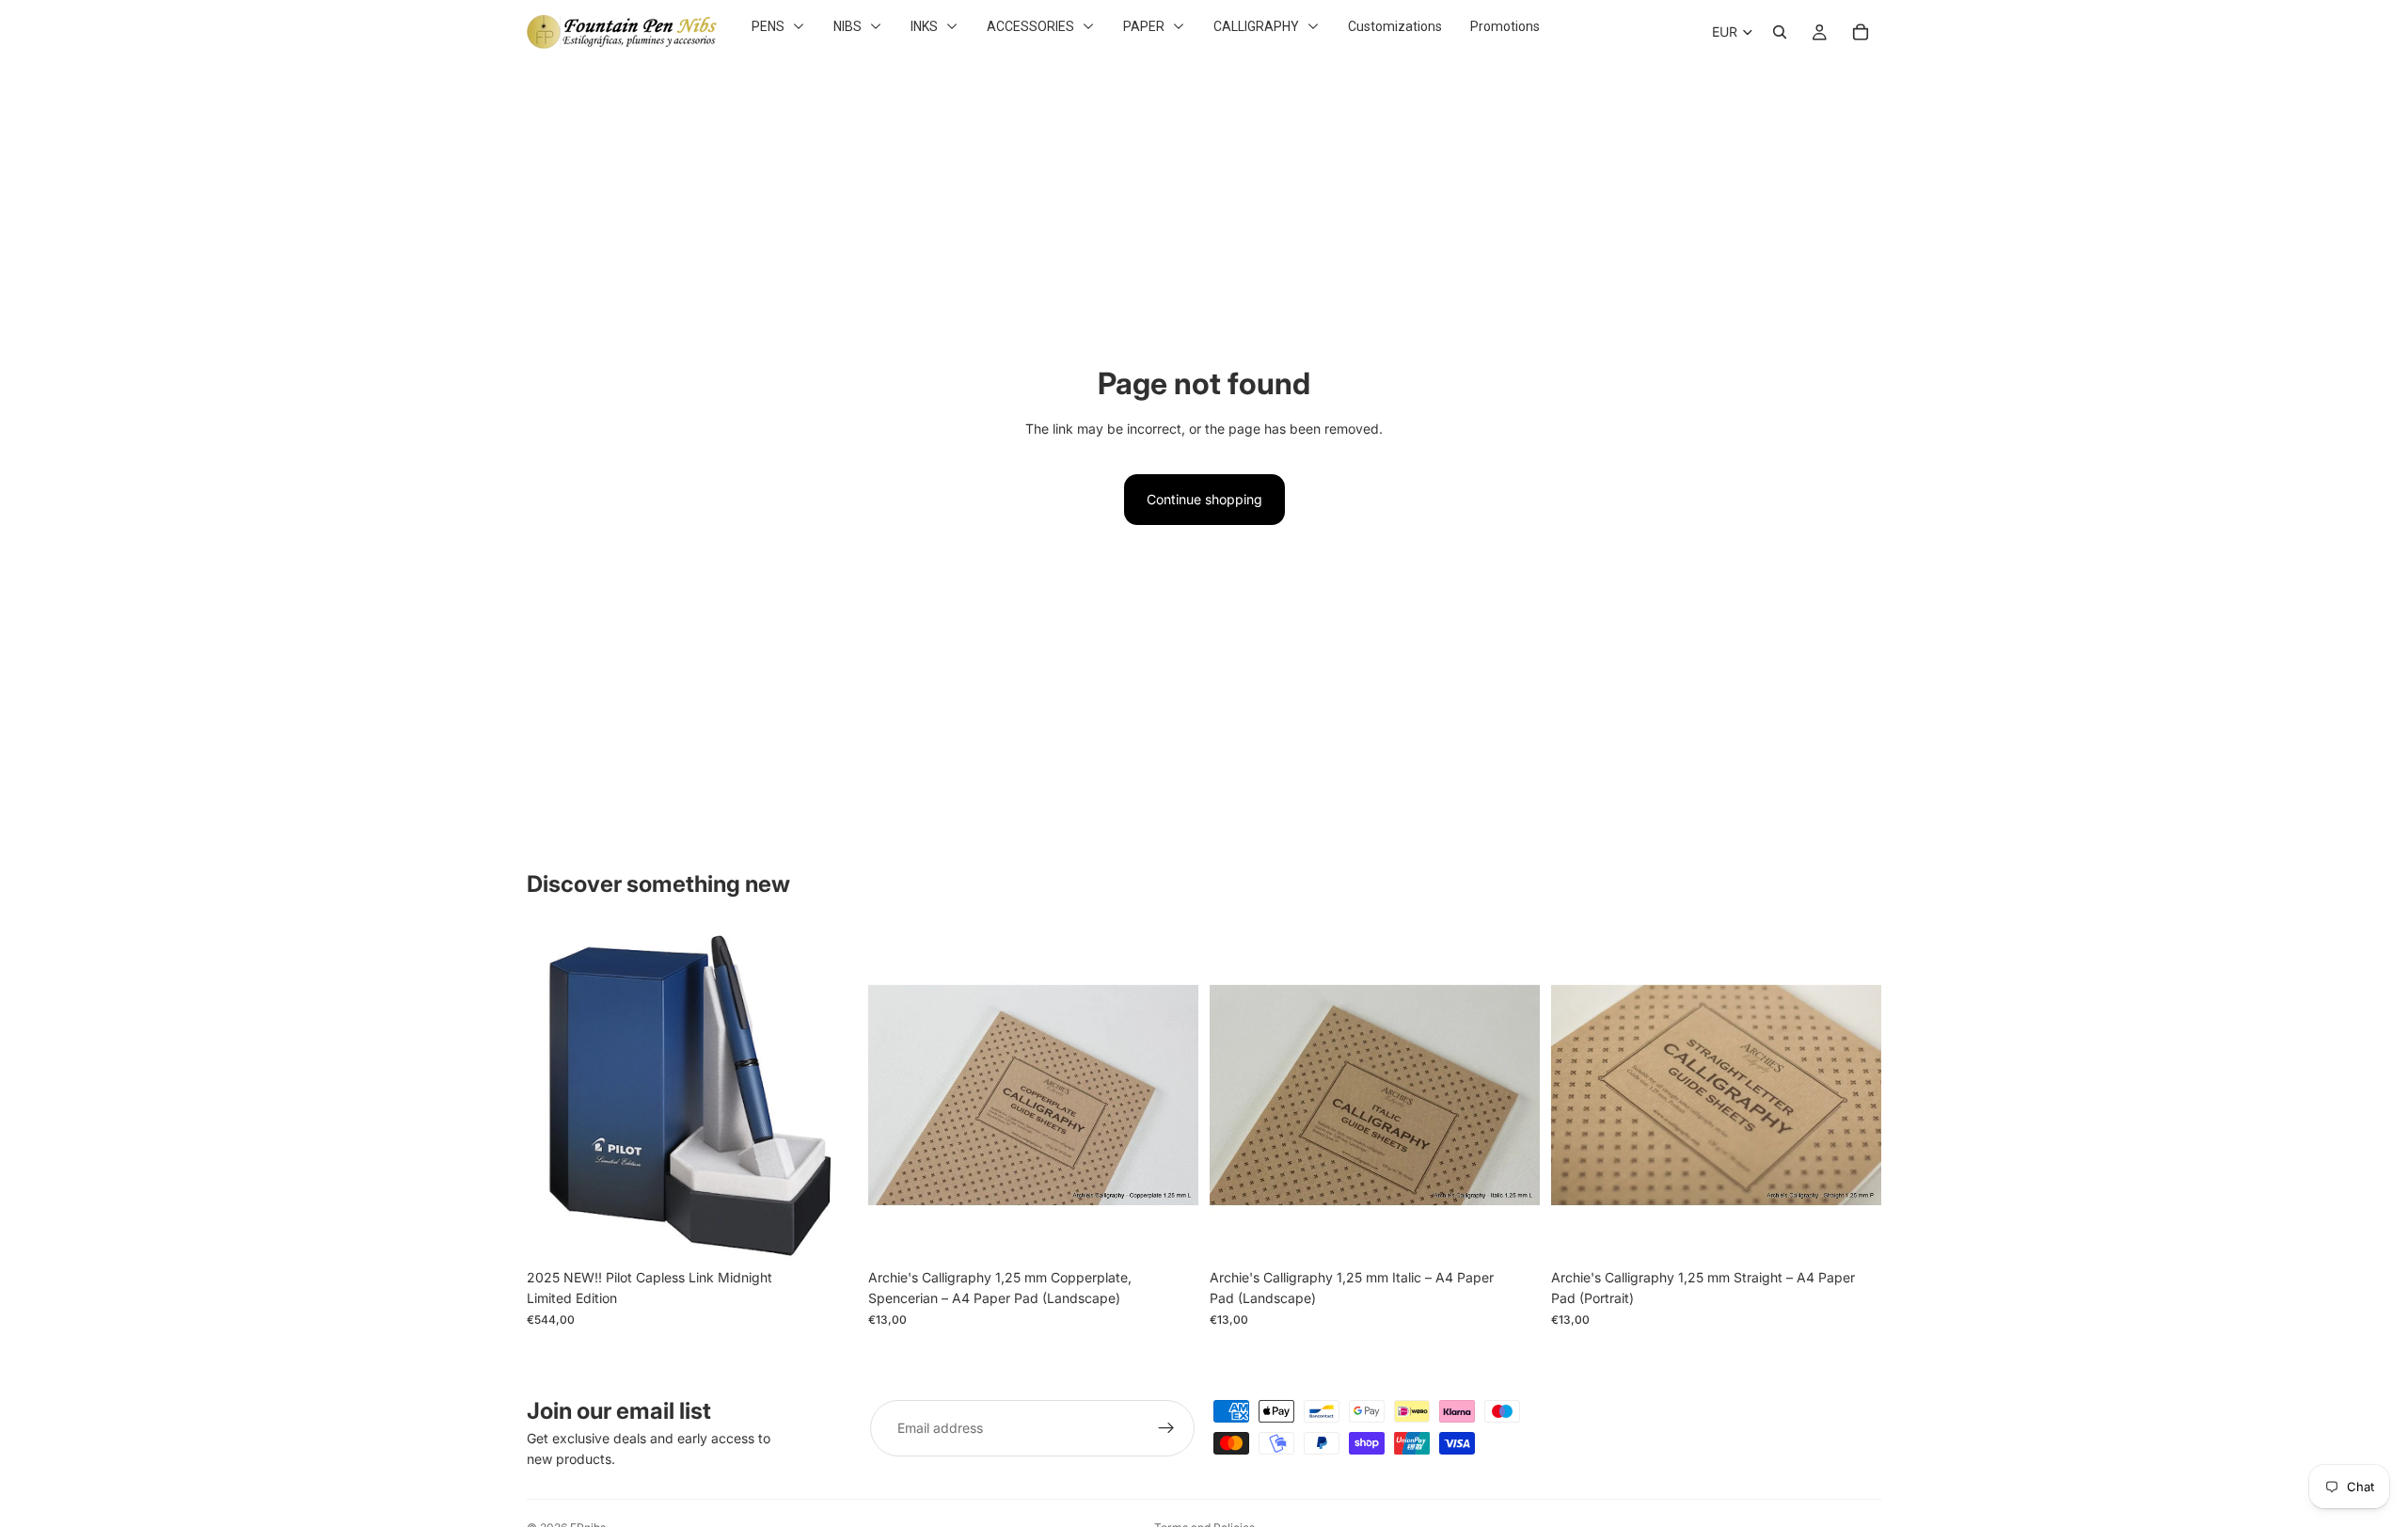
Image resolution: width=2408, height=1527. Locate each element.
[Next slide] (1170, 1094)
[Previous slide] (896, 1094)
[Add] (828, 1231)
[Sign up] (1166, 1428)
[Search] (1780, 32)
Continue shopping (1204, 499)
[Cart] (1861, 32)
